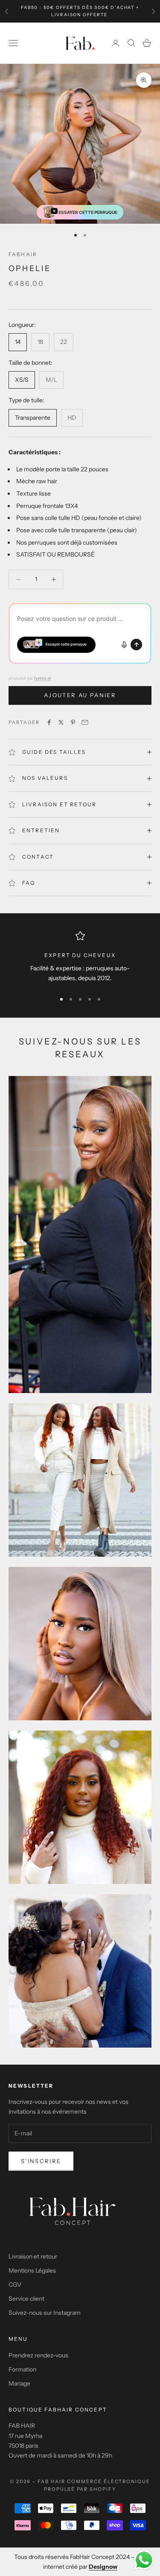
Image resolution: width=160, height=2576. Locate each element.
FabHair (23, 254)
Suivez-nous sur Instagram (45, 2313)
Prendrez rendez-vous (38, 2355)
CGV (15, 2285)
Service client (26, 2299)
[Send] (136, 645)
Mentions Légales (32, 2270)
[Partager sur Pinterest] (73, 722)
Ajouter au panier (80, 695)
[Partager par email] (85, 722)
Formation (22, 2369)
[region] (80, 958)
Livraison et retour (33, 2256)
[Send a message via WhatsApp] (144, 2560)
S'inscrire (41, 2161)
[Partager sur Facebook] (49, 722)
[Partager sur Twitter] (61, 722)
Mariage (19, 2383)
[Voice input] (124, 645)
